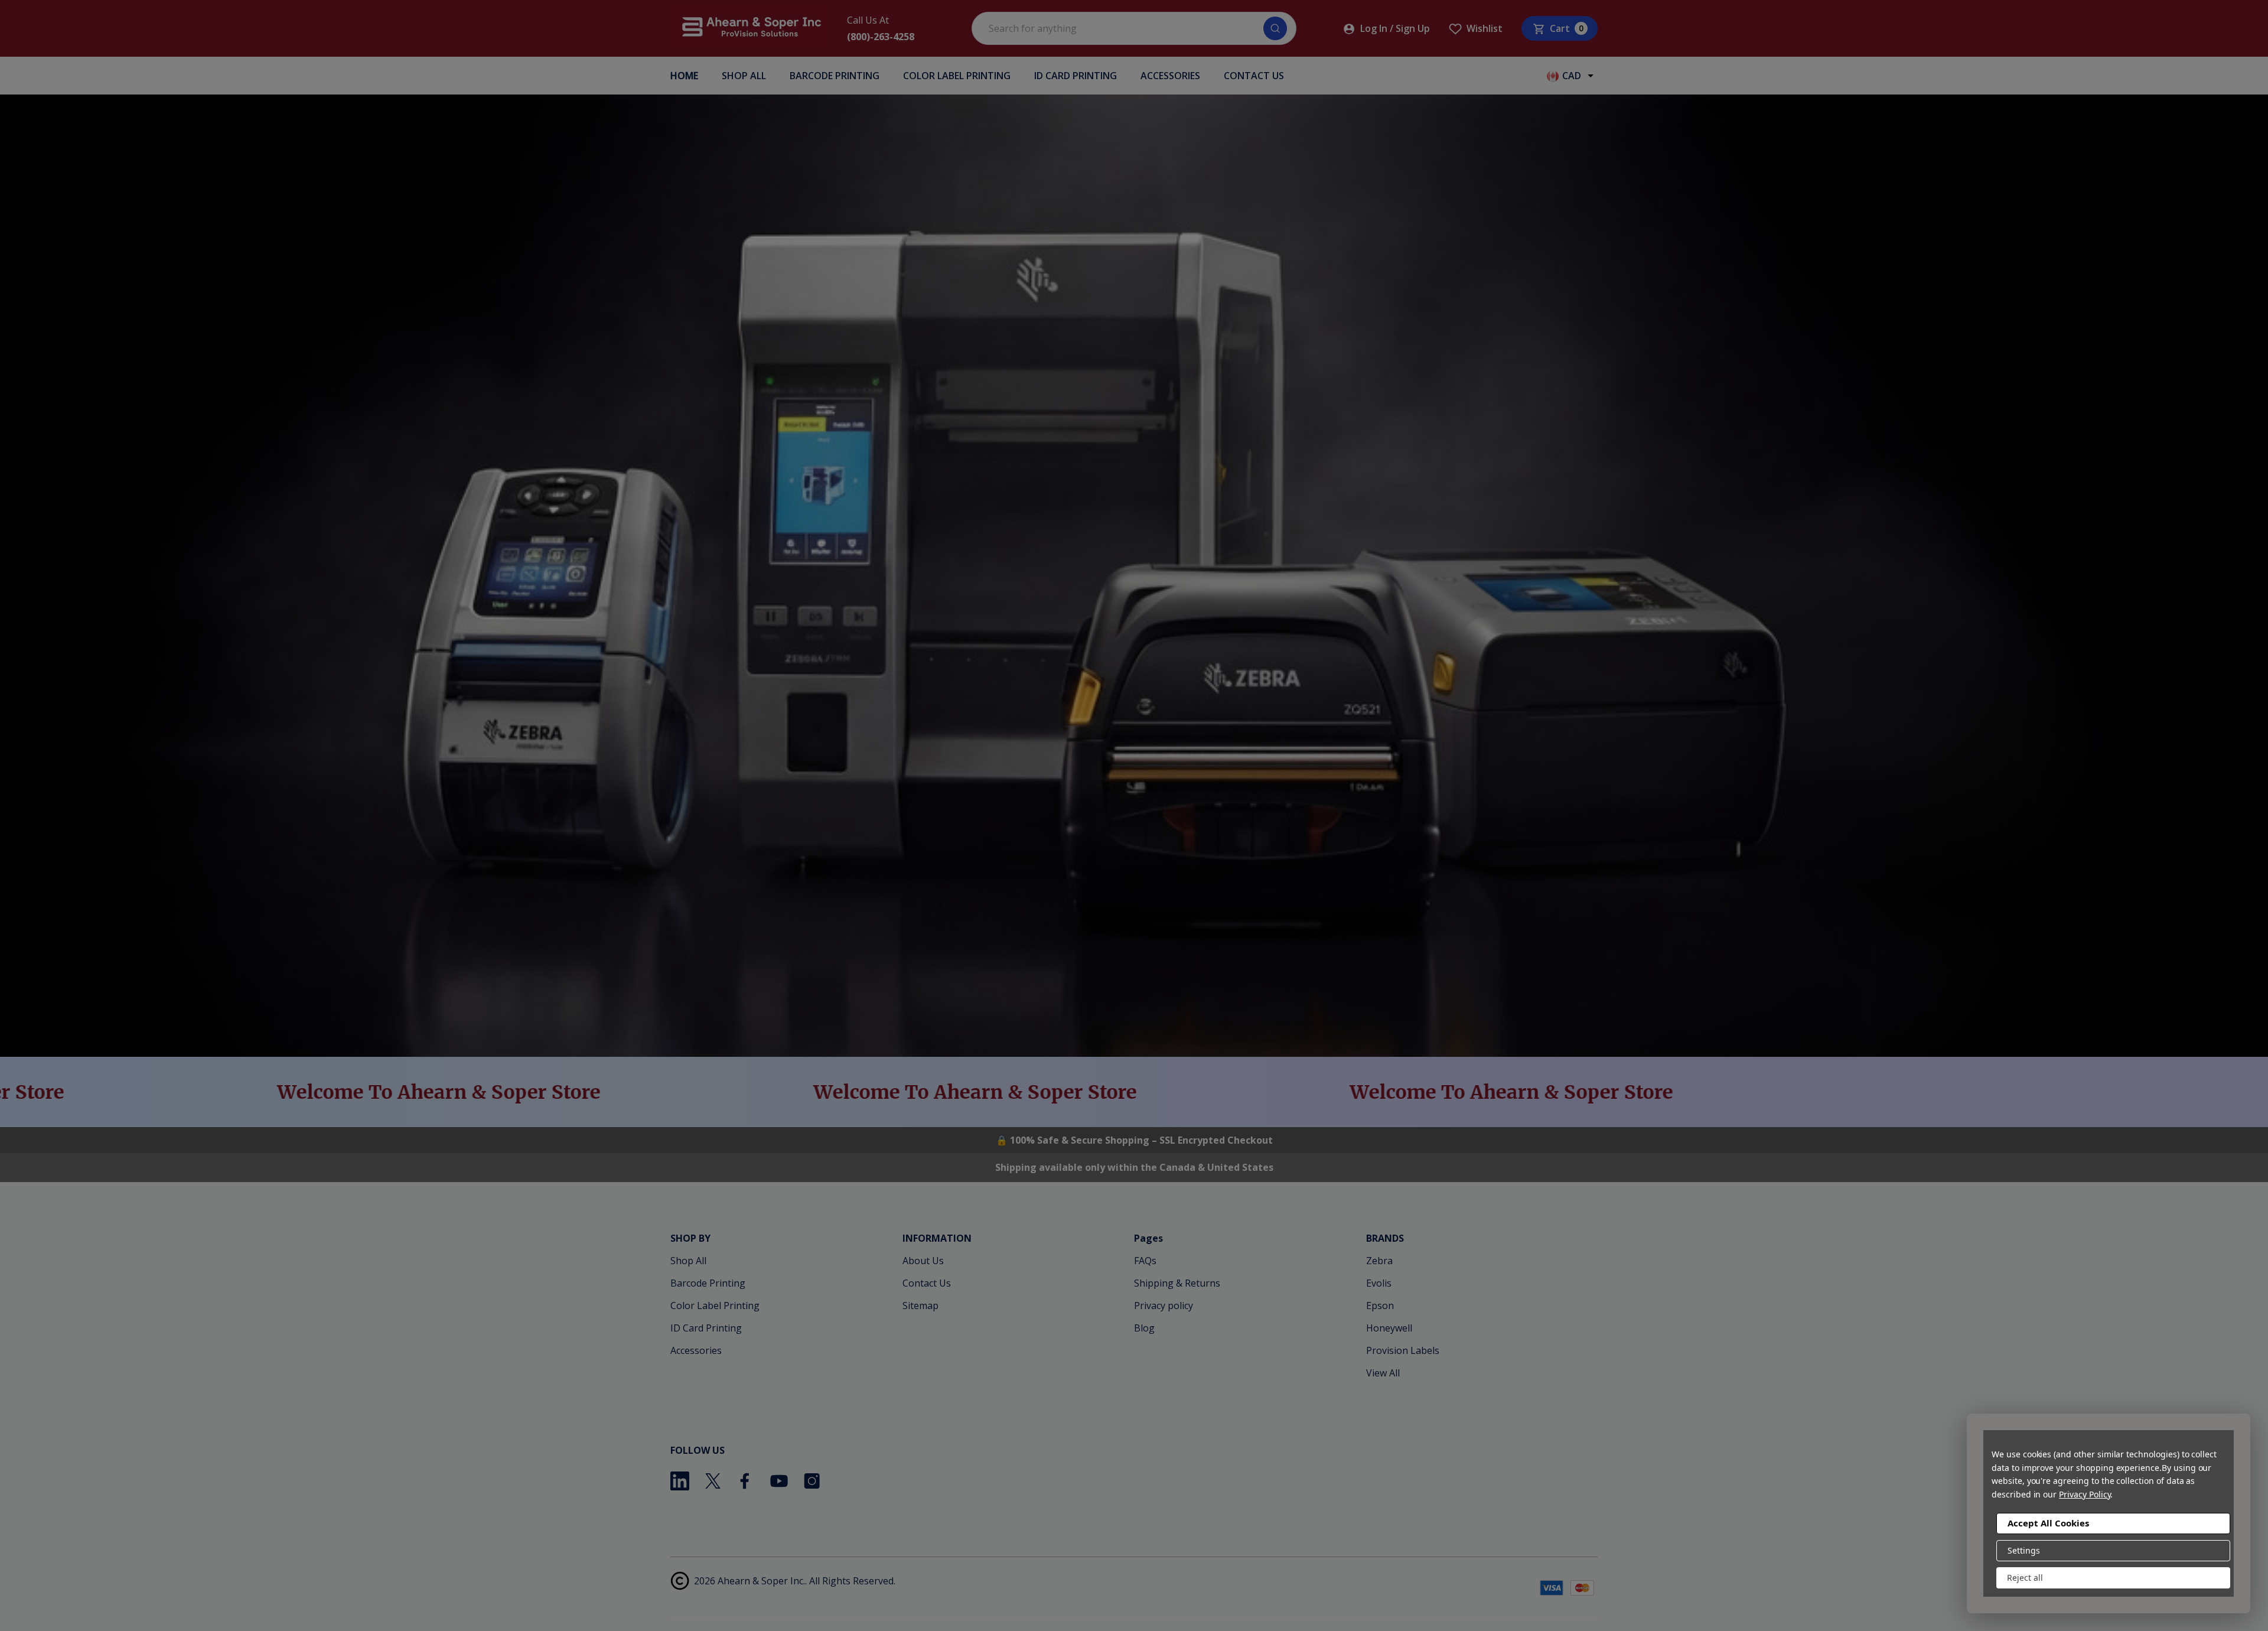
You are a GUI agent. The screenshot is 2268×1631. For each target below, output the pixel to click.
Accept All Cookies (2048, 1523)
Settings (2024, 1550)
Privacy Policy (2085, 1494)
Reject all (2025, 1578)
